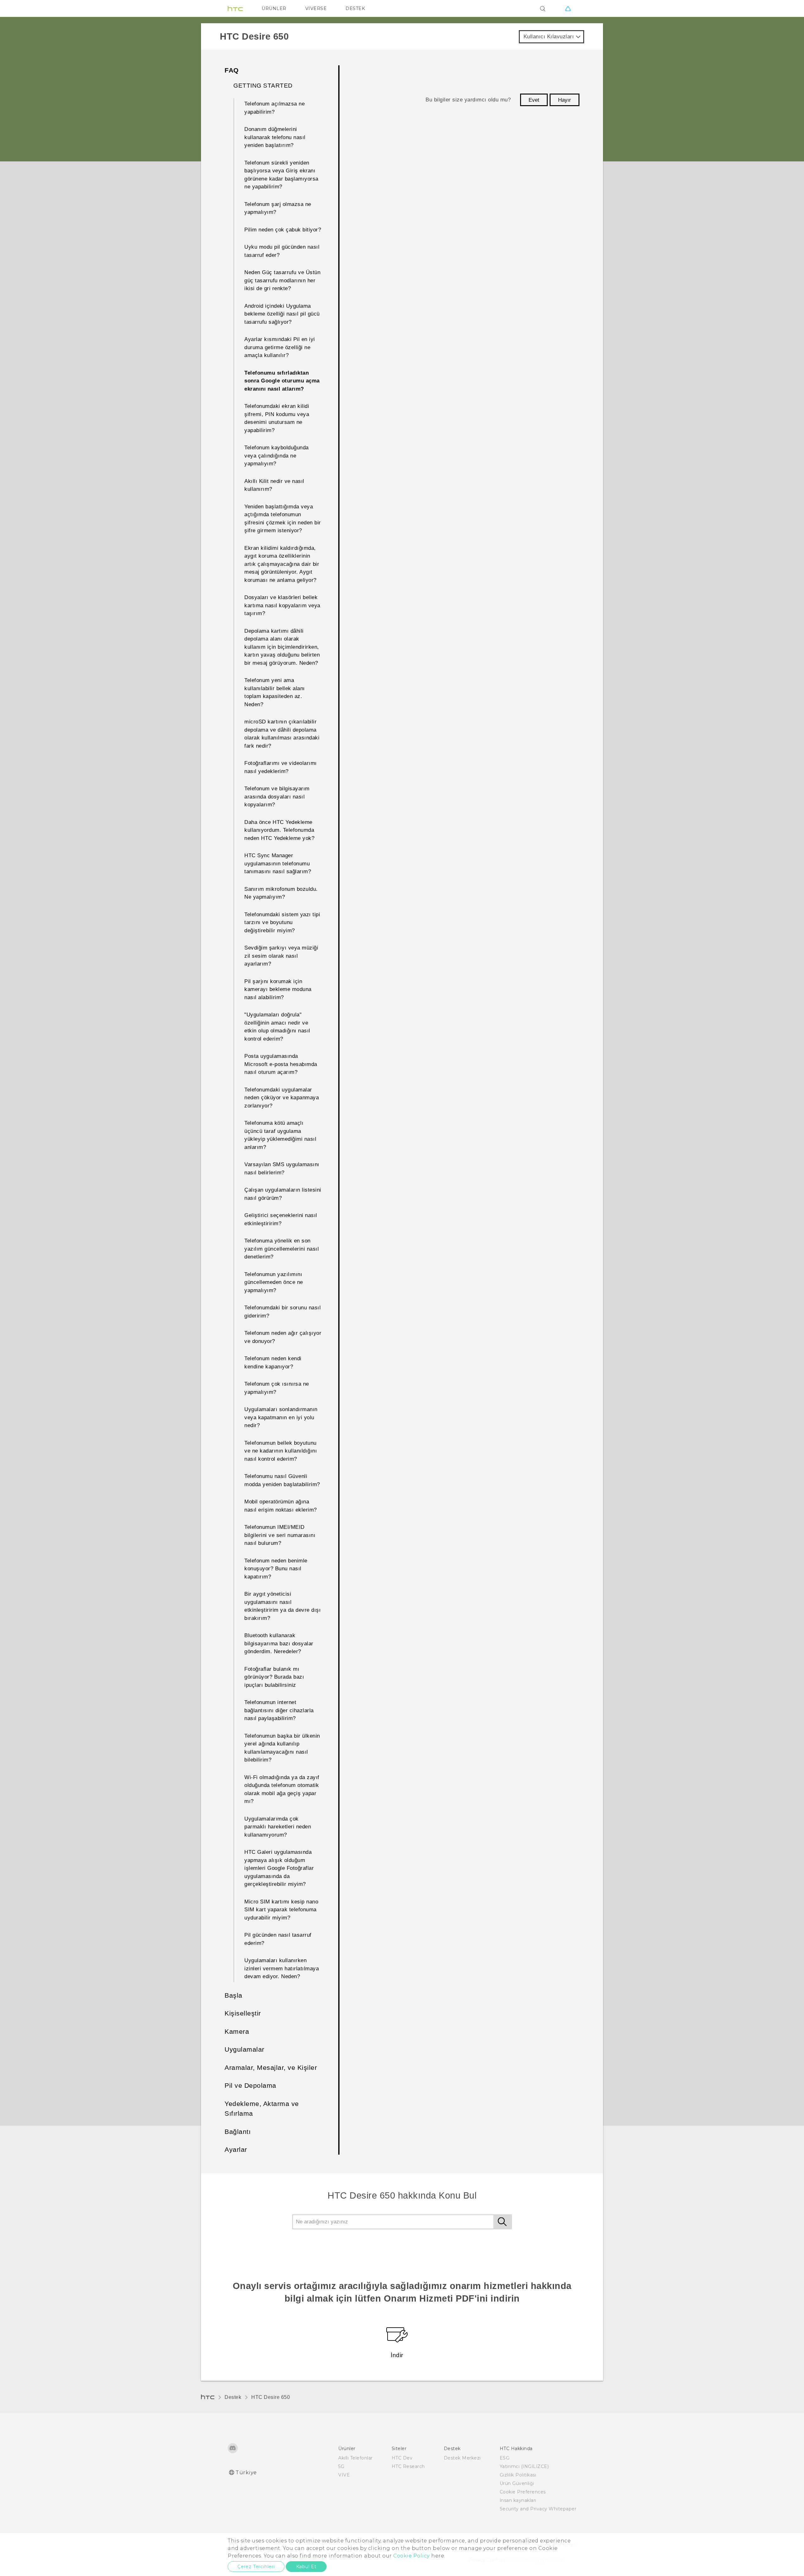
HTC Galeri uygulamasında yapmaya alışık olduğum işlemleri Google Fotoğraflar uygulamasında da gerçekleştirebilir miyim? (279, 1868)
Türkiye (246, 2473)
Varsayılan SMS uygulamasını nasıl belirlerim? (282, 1169)
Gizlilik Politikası (518, 2475)
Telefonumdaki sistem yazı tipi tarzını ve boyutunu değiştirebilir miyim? (282, 923)
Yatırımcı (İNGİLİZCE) (524, 2466)
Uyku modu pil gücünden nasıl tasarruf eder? (282, 251)
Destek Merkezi (462, 2458)
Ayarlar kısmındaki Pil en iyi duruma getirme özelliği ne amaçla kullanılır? (280, 347)
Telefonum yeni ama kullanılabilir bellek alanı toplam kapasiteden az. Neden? (275, 692)
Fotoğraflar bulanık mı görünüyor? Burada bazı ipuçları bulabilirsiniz (274, 1677)
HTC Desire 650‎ (271, 2397)
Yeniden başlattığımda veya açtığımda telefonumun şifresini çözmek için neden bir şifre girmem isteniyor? (283, 519)
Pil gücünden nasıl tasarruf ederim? (278, 1939)
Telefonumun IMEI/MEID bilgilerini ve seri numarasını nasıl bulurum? (280, 1535)
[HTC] (235, 8)
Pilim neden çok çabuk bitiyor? (283, 230)
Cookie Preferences (523, 2492)
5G (341, 2466)
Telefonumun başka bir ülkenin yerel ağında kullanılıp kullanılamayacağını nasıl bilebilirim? (282, 1748)
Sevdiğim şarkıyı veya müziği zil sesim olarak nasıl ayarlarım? (281, 956)
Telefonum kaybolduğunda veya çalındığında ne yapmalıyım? (277, 456)
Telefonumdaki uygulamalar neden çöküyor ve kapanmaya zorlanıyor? (282, 1098)
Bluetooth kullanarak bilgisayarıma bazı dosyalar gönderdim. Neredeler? (279, 1643)
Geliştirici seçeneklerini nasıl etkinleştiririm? (281, 1219)
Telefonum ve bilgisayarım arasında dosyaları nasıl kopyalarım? (277, 797)
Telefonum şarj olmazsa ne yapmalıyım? (278, 208)
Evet (534, 100)
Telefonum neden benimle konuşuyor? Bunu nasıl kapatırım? (276, 1569)
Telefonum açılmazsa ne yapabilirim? (274, 108)
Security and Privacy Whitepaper (538, 2509)
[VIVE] (568, 8)
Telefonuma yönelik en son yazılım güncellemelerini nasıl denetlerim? (282, 1249)
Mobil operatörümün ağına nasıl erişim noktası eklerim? (281, 1506)
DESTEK (355, 8)
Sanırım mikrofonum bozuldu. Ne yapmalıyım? (281, 893)
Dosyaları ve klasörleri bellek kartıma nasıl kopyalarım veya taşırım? (282, 605)
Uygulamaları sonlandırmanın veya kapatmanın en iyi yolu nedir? (281, 1417)
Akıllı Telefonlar (356, 2458)
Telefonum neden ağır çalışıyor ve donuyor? (283, 1337)
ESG (505, 2458)
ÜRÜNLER (274, 8)
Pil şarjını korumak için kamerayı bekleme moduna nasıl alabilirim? (278, 989)
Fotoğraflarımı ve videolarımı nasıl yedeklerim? (281, 767)
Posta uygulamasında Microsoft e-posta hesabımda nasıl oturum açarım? (281, 1064)
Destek (233, 2397)
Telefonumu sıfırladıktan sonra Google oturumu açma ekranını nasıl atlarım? (282, 381)
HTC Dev (402, 2458)
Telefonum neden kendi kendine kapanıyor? (273, 1363)
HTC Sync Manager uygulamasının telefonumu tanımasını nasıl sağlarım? (278, 863)
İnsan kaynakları (518, 2500)
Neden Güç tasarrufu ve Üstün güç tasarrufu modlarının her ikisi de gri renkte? (282, 280)
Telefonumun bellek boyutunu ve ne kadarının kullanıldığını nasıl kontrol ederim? (281, 1451)
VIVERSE (316, 8)
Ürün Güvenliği (517, 2483)
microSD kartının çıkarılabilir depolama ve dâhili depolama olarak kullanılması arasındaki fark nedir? (282, 734)
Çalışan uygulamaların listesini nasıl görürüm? (283, 1194)
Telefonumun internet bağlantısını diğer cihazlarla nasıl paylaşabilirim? (279, 1710)
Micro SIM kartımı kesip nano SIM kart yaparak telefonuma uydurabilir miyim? (281, 1910)
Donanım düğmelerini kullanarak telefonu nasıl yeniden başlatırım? (275, 137)
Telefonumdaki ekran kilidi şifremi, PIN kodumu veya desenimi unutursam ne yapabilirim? (277, 418)
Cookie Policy (412, 2556)
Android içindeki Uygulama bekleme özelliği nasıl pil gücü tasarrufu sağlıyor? (282, 314)
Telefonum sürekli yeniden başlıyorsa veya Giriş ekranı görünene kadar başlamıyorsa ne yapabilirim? (281, 175)
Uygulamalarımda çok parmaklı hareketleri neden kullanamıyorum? (278, 1827)
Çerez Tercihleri (256, 2567)
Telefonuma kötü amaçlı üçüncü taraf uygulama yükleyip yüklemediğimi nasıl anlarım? (280, 1135)
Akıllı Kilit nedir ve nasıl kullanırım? (274, 485)
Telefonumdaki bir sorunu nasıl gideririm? (282, 1312)
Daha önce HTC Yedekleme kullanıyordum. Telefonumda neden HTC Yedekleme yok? (279, 830)
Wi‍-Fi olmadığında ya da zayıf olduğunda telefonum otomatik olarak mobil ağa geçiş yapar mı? (282, 1789)
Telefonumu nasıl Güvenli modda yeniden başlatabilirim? (282, 1480)
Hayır (565, 100)
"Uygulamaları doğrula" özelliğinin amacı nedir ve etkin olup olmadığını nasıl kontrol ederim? (277, 1027)
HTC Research (408, 2466)
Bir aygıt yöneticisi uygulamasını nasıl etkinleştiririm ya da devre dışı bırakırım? (282, 1606)
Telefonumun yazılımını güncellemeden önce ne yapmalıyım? (274, 1282)
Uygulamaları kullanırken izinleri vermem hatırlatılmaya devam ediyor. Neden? (282, 1968)
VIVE (344, 2475)
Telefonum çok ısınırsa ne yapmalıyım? (277, 1388)
